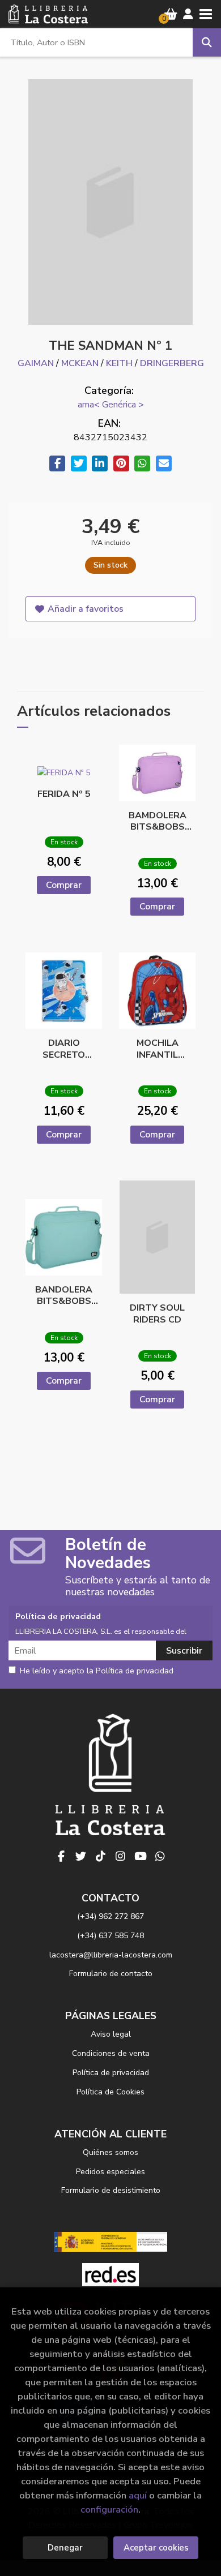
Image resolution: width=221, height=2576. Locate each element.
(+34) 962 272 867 (110, 1916)
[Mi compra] (171, 14)
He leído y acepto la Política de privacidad (97, 1671)
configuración (109, 2510)
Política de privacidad (111, 2073)
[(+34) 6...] (160, 1856)
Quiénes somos (110, 2152)
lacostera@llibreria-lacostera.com (111, 1955)
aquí (138, 2495)
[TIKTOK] (101, 1856)
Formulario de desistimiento (111, 2190)
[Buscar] (207, 42)
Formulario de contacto (111, 1974)
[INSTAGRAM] (121, 1856)
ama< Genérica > (111, 405)
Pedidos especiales (110, 2172)
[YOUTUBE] (141, 1856)
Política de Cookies (110, 2092)
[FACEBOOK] (61, 1856)
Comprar (64, 885)
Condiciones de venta (111, 2053)
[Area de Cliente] (188, 14)
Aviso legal (111, 2034)
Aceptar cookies (156, 2548)
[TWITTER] (81, 1856)
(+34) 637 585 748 (110, 1936)
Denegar (65, 2548)
